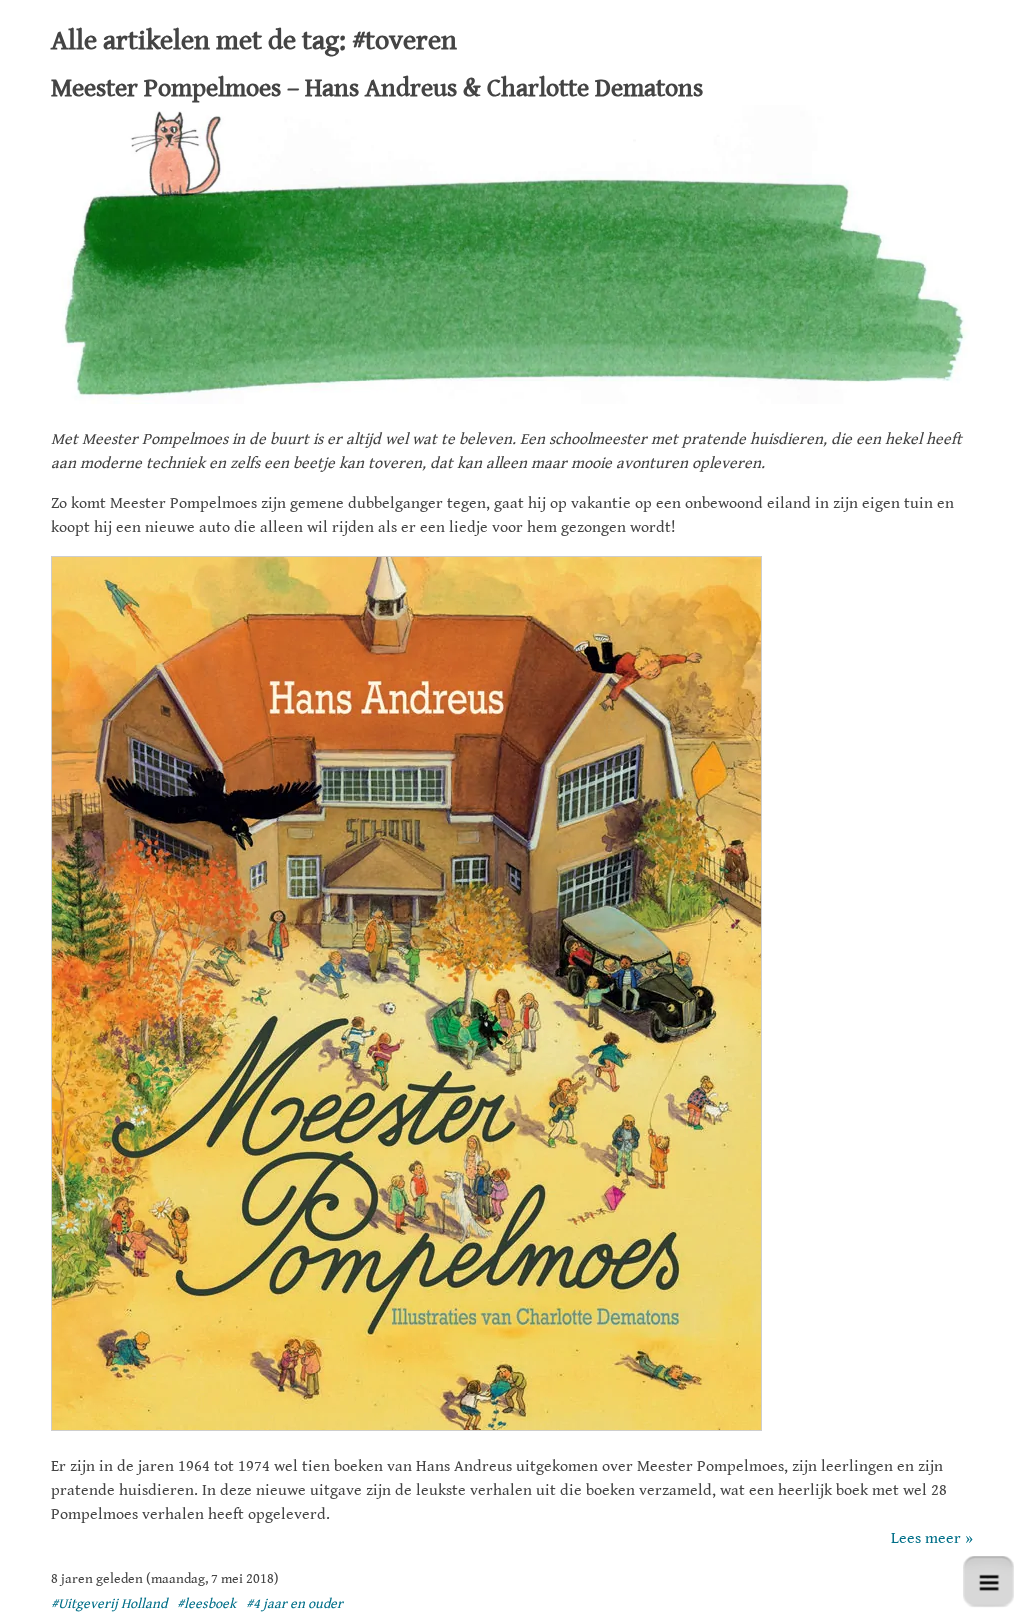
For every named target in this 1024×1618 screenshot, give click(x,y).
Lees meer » (932, 1538)
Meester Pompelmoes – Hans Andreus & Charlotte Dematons (377, 88)
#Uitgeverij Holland (109, 1604)
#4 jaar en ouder (294, 1604)
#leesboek (206, 1604)
